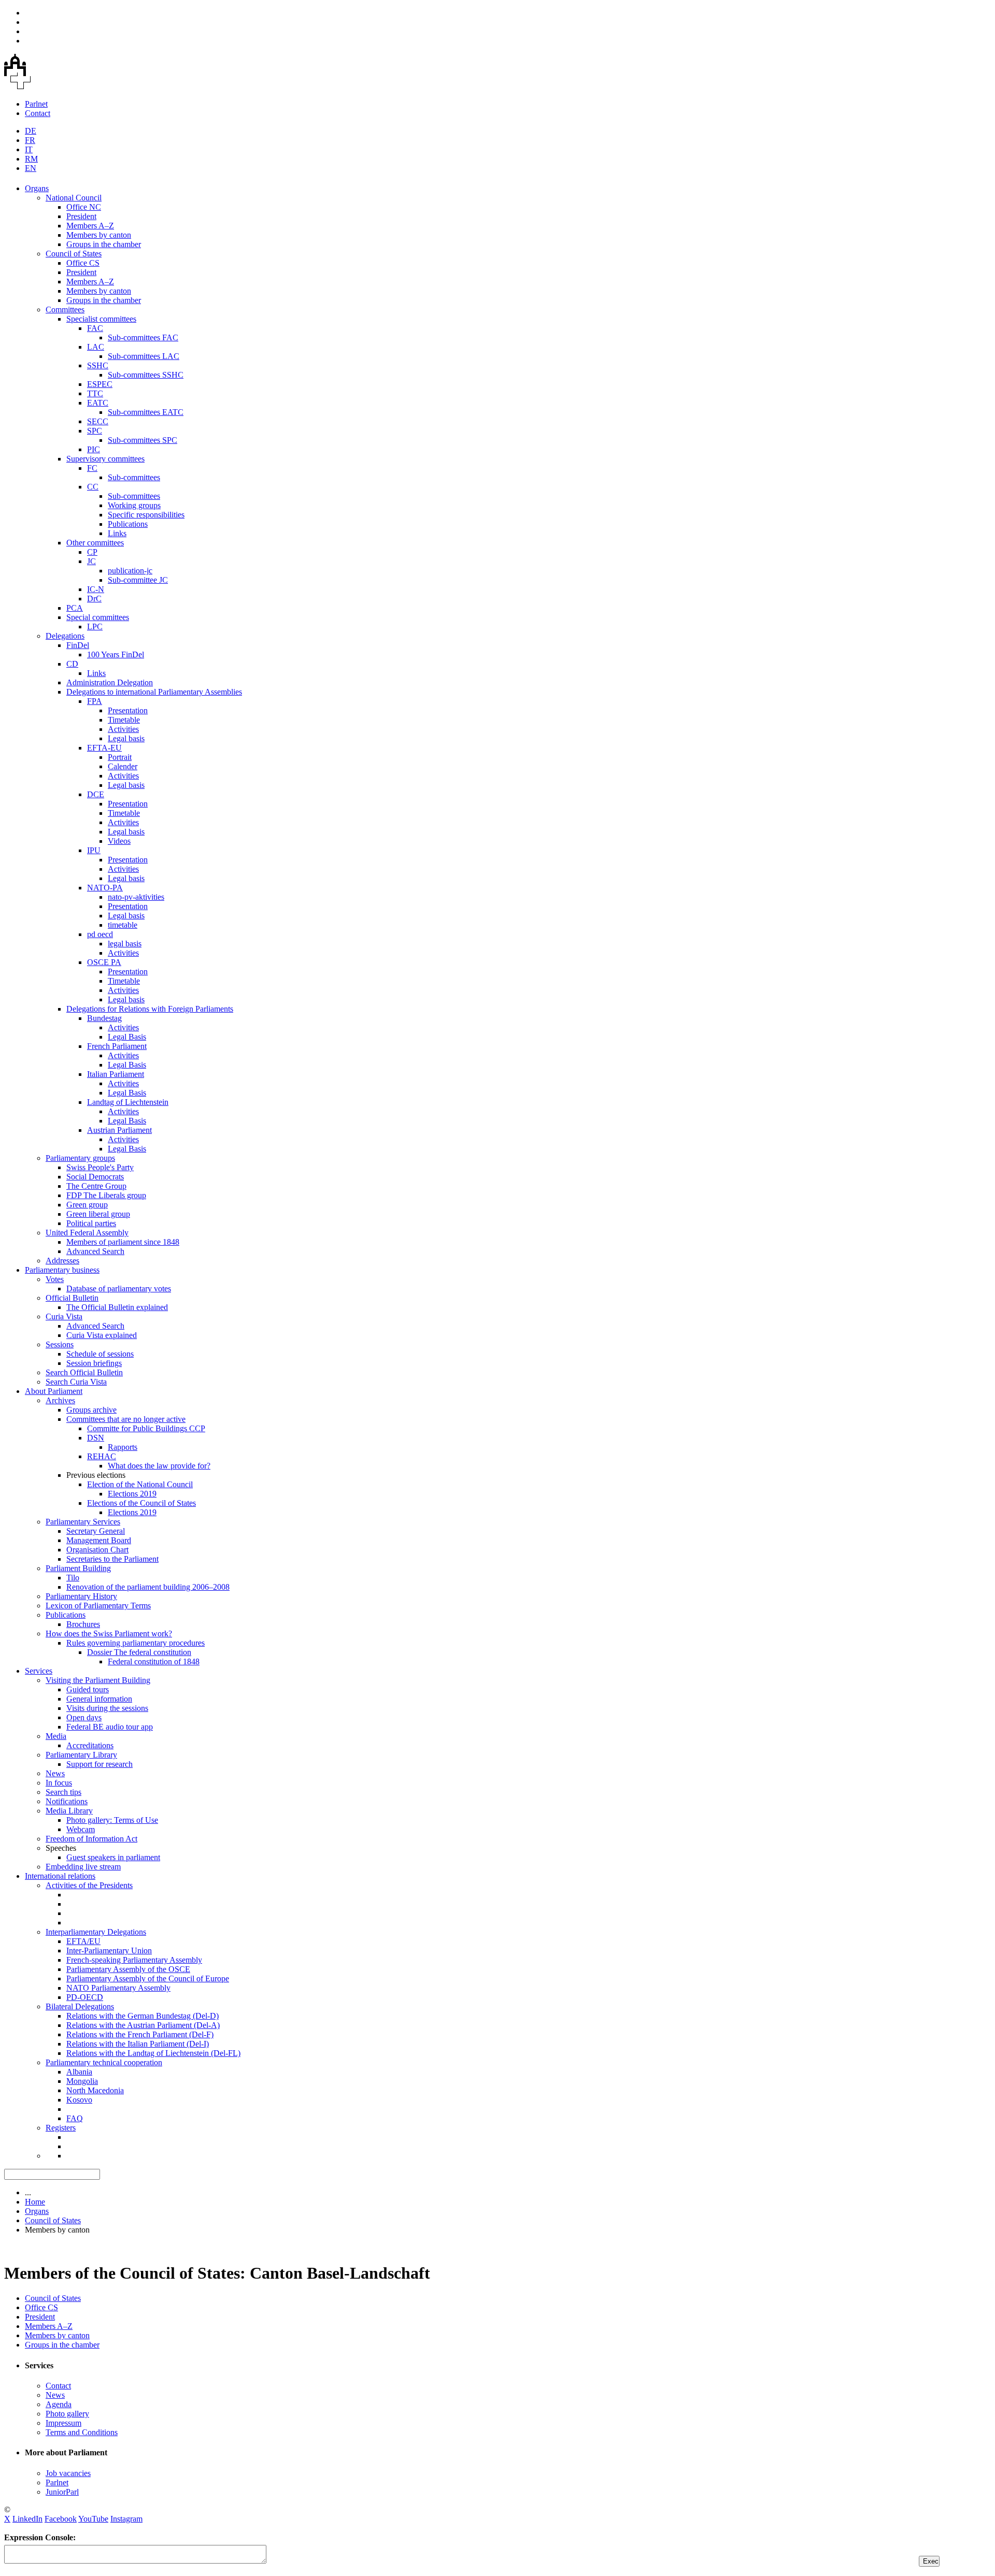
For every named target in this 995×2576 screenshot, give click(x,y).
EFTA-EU (104, 748)
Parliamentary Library (81, 1755)
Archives (60, 1400)
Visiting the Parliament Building (98, 1680)
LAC (96, 347)
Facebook (61, 2519)
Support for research (99, 1764)
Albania (79, 2072)
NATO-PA (105, 888)
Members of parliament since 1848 (123, 1242)
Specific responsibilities (146, 515)
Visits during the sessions (107, 1708)
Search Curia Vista (76, 1382)
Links (117, 533)
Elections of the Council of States (141, 1503)
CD (72, 664)
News (55, 1773)
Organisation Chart (97, 1550)
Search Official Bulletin (84, 1372)
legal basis (125, 944)
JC (91, 561)
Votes (55, 1279)
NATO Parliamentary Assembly (118, 1988)
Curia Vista (64, 1316)
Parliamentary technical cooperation (104, 2062)
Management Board (99, 1540)
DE (31, 131)
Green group (87, 1205)
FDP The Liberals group (106, 1195)
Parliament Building (78, 1568)
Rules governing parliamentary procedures (136, 1643)
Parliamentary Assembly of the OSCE (128, 1969)
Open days (84, 1717)
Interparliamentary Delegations (96, 1932)
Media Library (69, 1811)
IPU (94, 850)
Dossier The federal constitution (139, 1652)
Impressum (63, 2423)
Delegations (65, 636)
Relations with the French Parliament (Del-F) (140, 2034)
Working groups (134, 505)
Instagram (126, 2519)
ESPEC (100, 384)
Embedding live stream (83, 1867)
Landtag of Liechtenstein (128, 1102)
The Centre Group (96, 1186)
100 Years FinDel (116, 654)
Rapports (123, 1447)
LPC (95, 627)
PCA (75, 608)
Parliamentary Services (83, 1522)
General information (99, 1699)
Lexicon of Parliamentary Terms (98, 1606)
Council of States (74, 254)
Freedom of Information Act (91, 1839)
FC (92, 468)
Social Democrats (95, 1177)
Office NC (84, 207)
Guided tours (88, 1689)
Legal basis (126, 738)
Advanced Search (95, 1251)
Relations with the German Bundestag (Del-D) (143, 2016)
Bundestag (104, 1018)
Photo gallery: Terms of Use (112, 1820)
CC (93, 487)
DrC (94, 599)
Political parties (91, 1223)
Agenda (59, 2404)
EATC (98, 403)
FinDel (78, 645)
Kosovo (79, 2100)
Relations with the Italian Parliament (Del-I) (138, 2044)
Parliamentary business (62, 1270)
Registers (61, 2128)
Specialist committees (101, 319)
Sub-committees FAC (143, 337)
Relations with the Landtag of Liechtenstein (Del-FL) (153, 2053)
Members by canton (99, 235)
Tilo (73, 1578)
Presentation (128, 710)
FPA (95, 701)
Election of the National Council (140, 1484)
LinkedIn (27, 2519)
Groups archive (91, 1410)
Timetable (124, 720)
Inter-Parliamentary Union (109, 1951)
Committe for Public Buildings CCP (146, 1428)
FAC (95, 328)
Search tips (63, 1792)
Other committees (95, 543)
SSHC (98, 365)
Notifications (67, 1801)
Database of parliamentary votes (119, 1289)
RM (31, 159)
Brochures (83, 1624)
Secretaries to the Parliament (112, 1559)
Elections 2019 (132, 1494)
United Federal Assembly (87, 1233)
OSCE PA (104, 962)
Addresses (62, 1261)
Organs (37, 188)
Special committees (98, 617)
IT (29, 149)
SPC (95, 431)
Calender (123, 766)
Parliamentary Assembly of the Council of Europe (148, 1978)
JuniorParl (62, 2492)
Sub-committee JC (138, 580)
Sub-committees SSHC (146, 375)
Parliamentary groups (80, 1158)
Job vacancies (68, 2473)
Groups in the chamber (104, 244)
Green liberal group (98, 1214)
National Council (74, 198)
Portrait (120, 757)
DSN (96, 1438)
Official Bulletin (72, 1298)
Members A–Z (90, 226)
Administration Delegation (110, 682)
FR (30, 140)
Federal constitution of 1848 (154, 1661)
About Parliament (54, 1391)
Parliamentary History (81, 1596)
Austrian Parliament (119, 1130)
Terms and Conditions (82, 2432)
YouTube (93, 2519)
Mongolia (82, 2081)
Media (56, 1736)
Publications (128, 524)
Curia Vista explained (102, 1335)
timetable (123, 925)
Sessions (60, 1344)
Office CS (83, 263)
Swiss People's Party (100, 1167)
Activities (123, 729)
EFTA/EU (83, 1941)
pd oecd (100, 934)
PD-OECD (85, 1997)
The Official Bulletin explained (117, 1307)
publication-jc (130, 571)
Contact (38, 113)
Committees (65, 310)
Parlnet (36, 104)
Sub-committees (134, 477)
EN (31, 168)
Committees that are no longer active (126, 1419)
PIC (94, 449)
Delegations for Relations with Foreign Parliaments (150, 1009)
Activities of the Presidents (89, 1885)
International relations (60, 1876)
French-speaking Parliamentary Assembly (134, 1960)
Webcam (81, 1829)
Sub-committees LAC (144, 356)
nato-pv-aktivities (136, 897)
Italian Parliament (116, 1074)
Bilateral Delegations (80, 2006)
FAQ (75, 2118)
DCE (96, 794)
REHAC (102, 1456)
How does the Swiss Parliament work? (109, 1634)
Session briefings (94, 1363)
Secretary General (96, 1531)
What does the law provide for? (159, 1466)
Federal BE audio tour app (110, 1727)
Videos (119, 841)
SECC (98, 421)
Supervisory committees (105, 459)
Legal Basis (127, 1037)
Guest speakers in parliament (113, 1857)
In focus (59, 1783)
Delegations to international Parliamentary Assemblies (154, 692)
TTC (95, 393)
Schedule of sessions (100, 1354)
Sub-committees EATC (146, 412)
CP (92, 552)
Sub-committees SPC (143, 440)
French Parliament (117, 1046)
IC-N (96, 589)
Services (39, 1671)
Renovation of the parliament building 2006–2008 (148, 1587)
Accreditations (90, 1745)
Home (35, 2202)
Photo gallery (67, 2414)
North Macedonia (95, 2090)
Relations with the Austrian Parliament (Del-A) (143, 2025)
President (81, 216)
